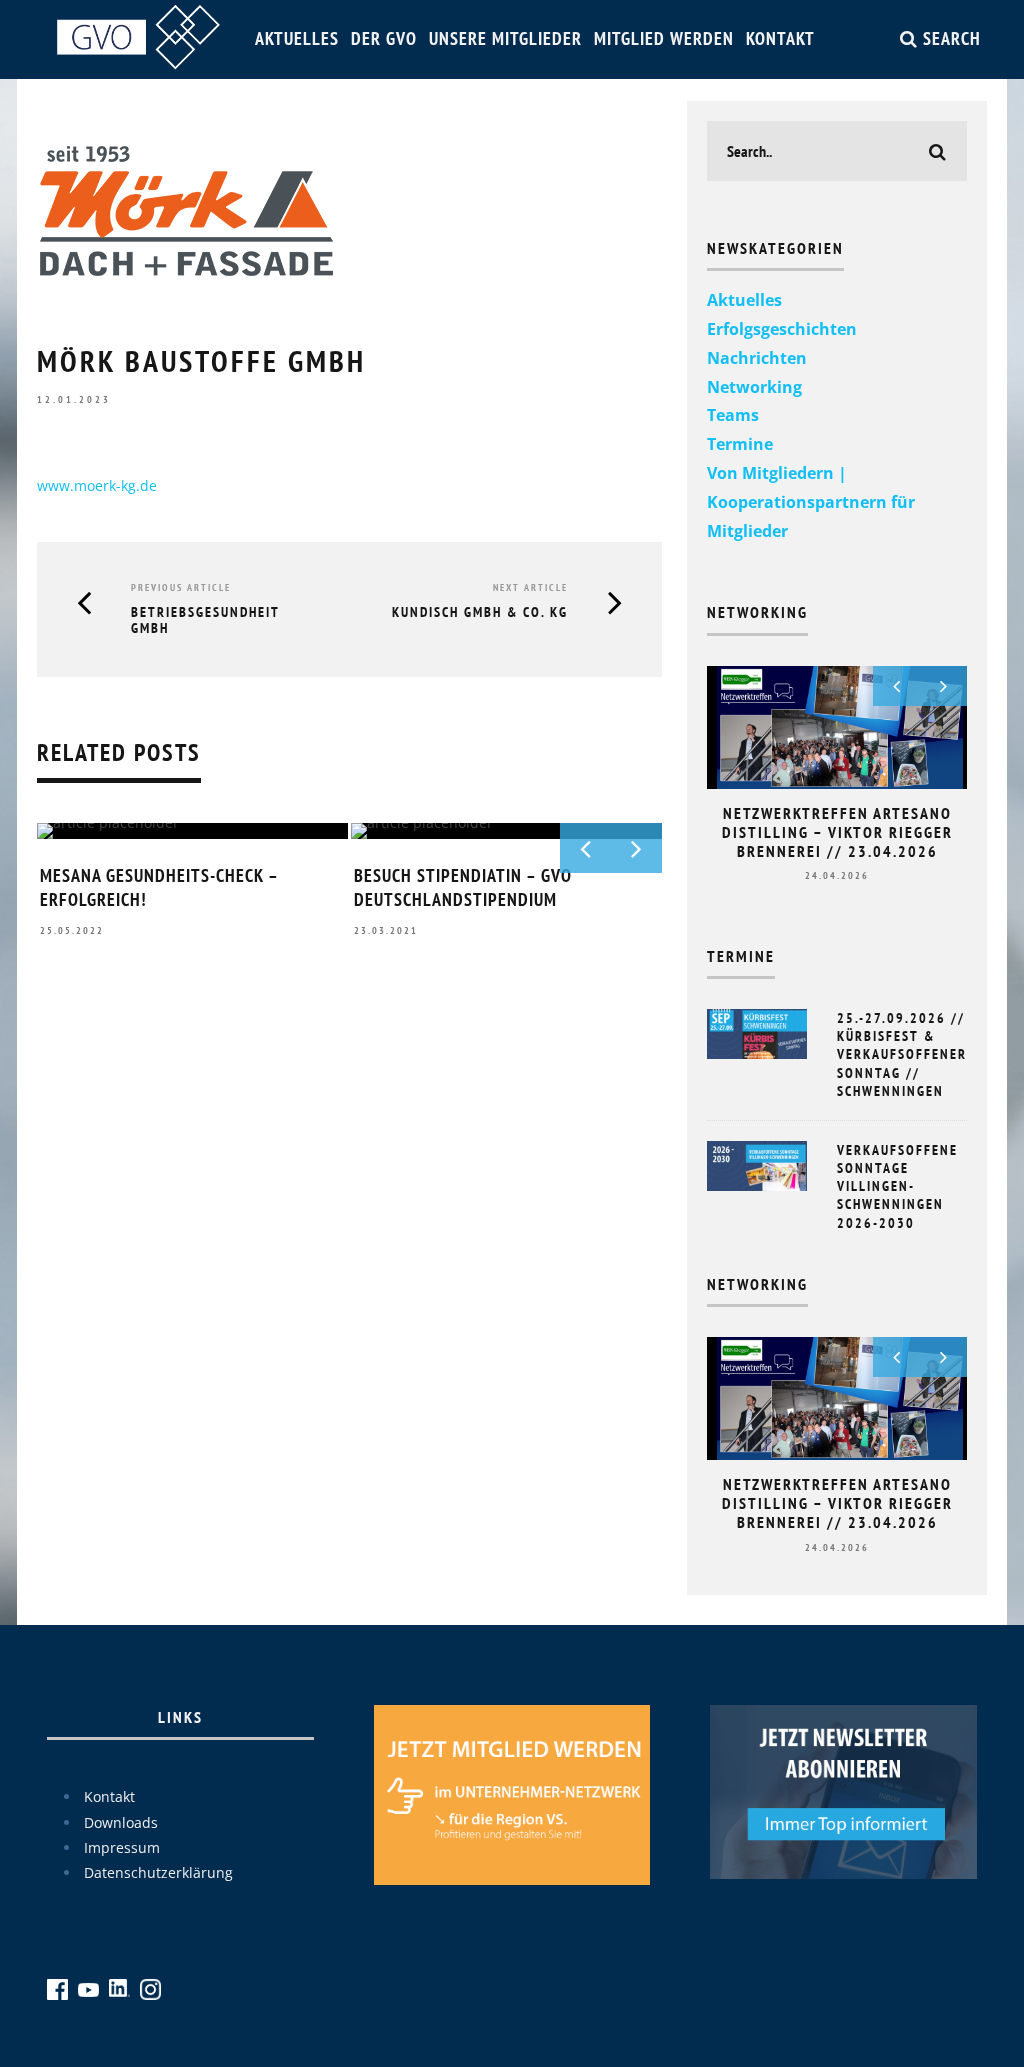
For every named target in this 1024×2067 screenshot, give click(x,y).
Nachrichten (757, 358)
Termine (740, 444)
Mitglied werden (664, 38)
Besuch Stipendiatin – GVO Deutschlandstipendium (463, 887)
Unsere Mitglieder (505, 38)
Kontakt (780, 38)
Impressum (122, 1847)
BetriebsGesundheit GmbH (205, 620)
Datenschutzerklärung (158, 1872)
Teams (733, 415)
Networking (754, 387)
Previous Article (181, 587)
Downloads (121, 1822)
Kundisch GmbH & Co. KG (480, 612)
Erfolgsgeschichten (782, 329)
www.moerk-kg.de (97, 485)
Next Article (530, 587)
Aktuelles (297, 38)
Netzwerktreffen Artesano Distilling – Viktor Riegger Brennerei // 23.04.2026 (837, 832)
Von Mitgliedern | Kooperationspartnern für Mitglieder (811, 502)
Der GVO (384, 38)
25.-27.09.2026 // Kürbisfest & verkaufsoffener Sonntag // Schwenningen (902, 1054)
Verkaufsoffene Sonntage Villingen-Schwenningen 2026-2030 (897, 1186)
